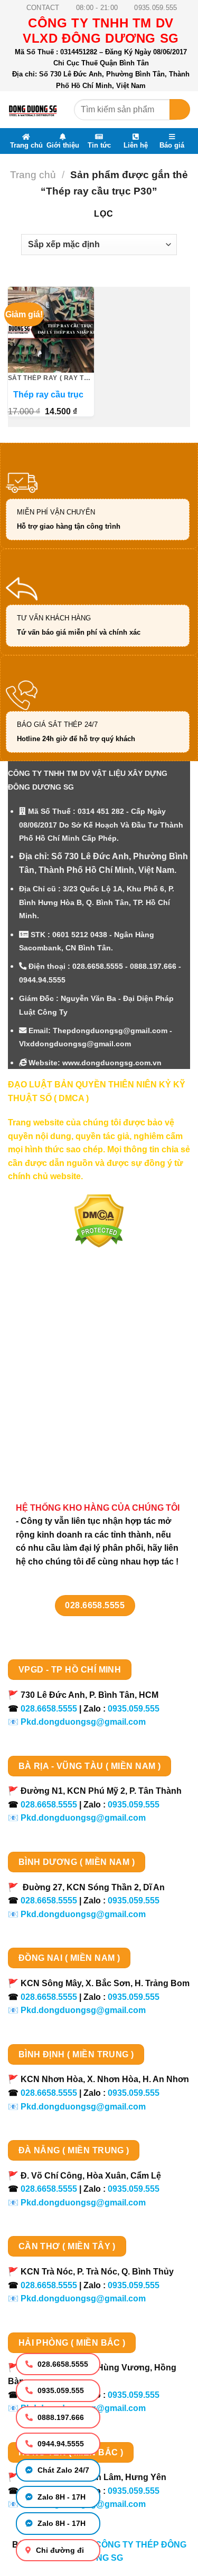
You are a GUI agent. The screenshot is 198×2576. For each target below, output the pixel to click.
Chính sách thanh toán (65, 1344)
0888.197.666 (60, 2417)
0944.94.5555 (60, 2444)
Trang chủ (26, 145)
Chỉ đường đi (59, 2550)
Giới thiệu (63, 145)
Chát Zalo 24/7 (62, 2470)
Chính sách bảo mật (59, 1381)
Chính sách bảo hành (62, 1455)
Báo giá (172, 145)
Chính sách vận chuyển (67, 1362)
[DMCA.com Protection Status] (99, 1221)
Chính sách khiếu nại (61, 1418)
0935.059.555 (60, 2390)
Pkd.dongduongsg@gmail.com (83, 1722)
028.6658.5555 (62, 2364)
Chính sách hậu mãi (59, 1400)
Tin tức (99, 145)
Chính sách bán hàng (62, 1325)
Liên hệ (136, 145)
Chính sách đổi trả (56, 1437)
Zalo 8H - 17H (60, 2497)
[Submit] (180, 109)
